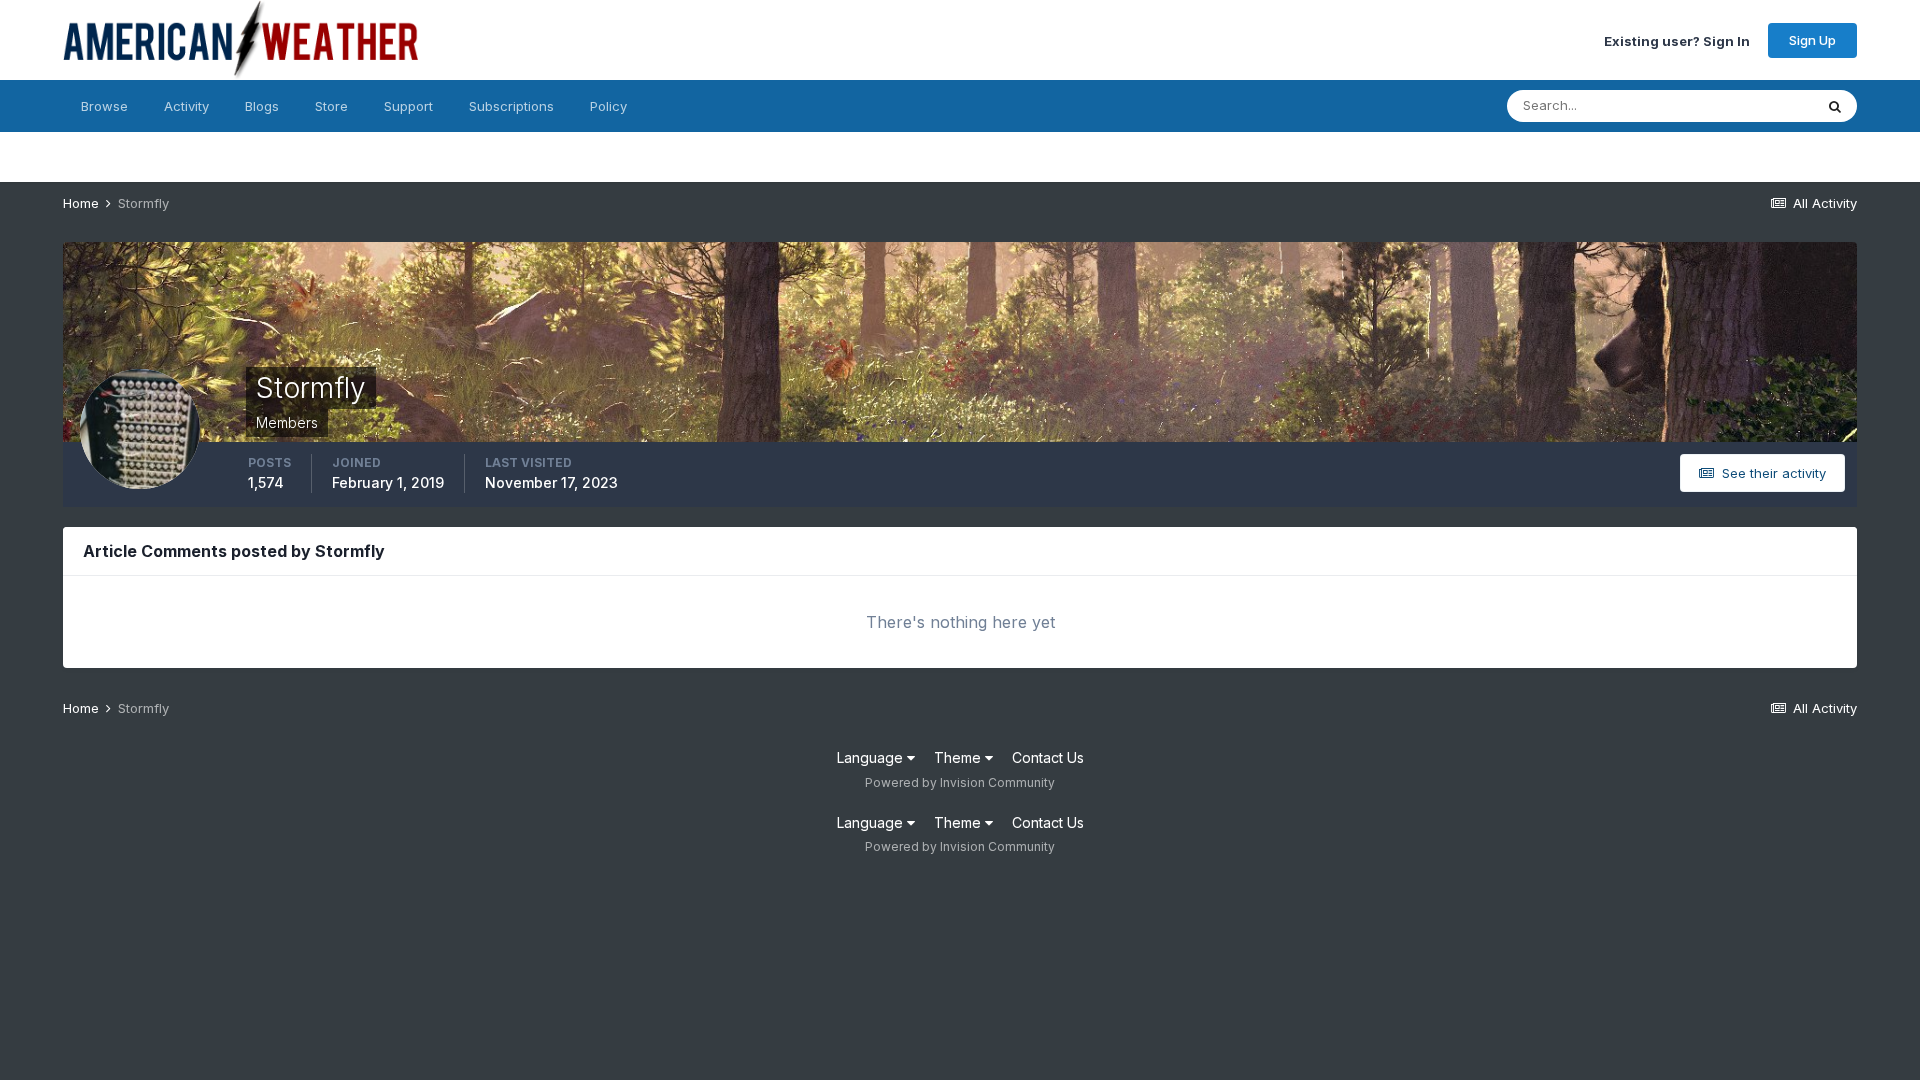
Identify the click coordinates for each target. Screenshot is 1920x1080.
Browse (104, 106)
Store (331, 106)
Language (872, 757)
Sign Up (1812, 40)
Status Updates (1740, 105)
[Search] (1835, 106)
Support (408, 106)
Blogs (262, 106)
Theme (959, 757)
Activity (186, 106)
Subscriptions (511, 106)
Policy (608, 106)
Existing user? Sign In (1677, 40)
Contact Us (1048, 757)
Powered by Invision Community (960, 782)
